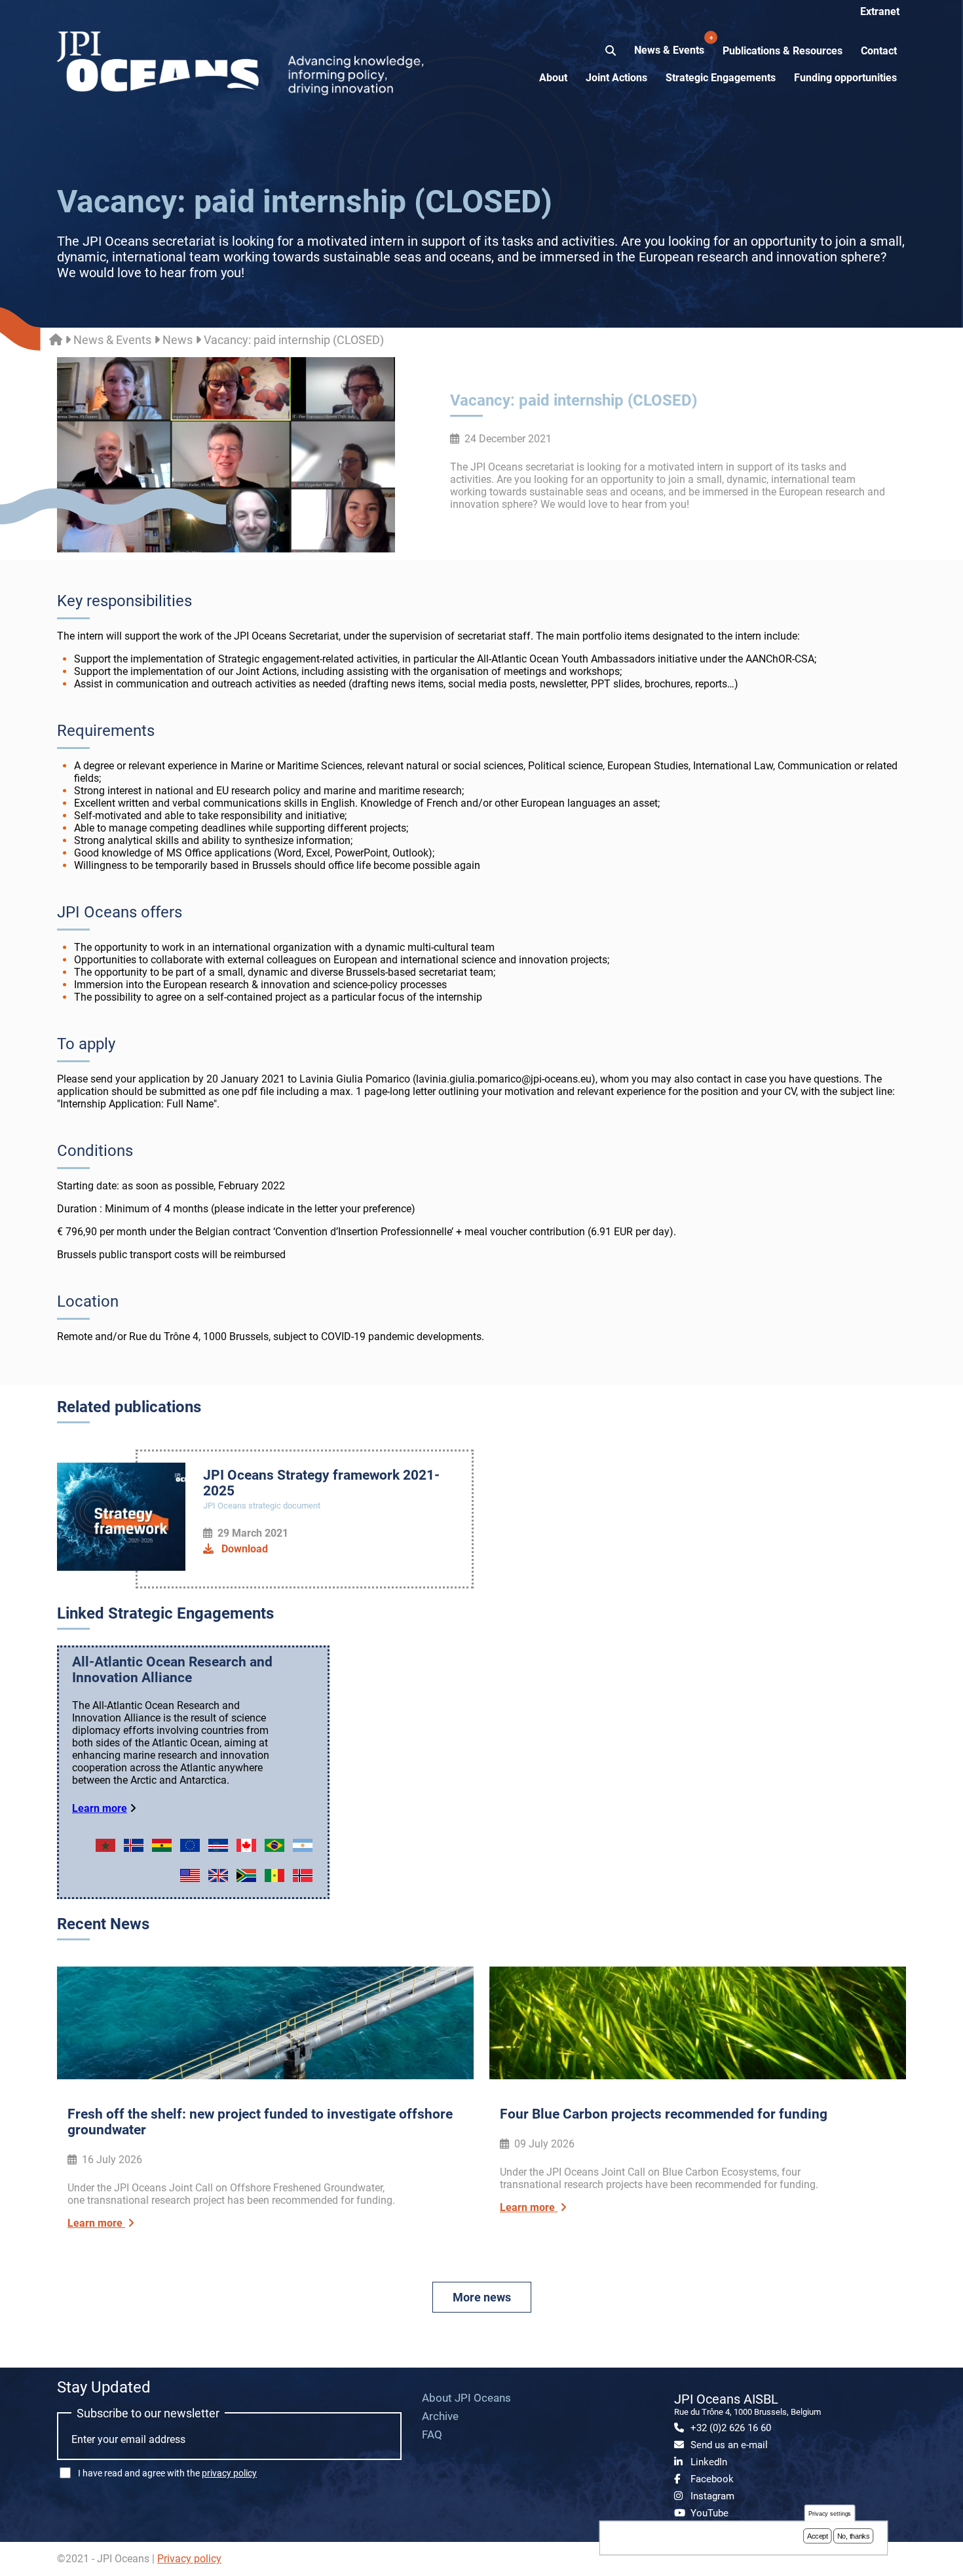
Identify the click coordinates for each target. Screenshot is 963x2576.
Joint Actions (616, 78)
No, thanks (854, 2536)
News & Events (670, 45)
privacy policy (229, 2473)
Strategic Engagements (721, 78)
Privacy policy (189, 2559)
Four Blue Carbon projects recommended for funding (664, 2114)
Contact (879, 51)
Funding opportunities (845, 78)
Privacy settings (830, 2513)
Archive (440, 2416)
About (553, 78)
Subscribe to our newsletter (148, 2413)
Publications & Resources (783, 51)
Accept (818, 2536)
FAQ (432, 2434)
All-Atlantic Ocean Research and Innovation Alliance (172, 1670)
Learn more (100, 1808)
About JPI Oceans (466, 2398)
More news (482, 2297)
